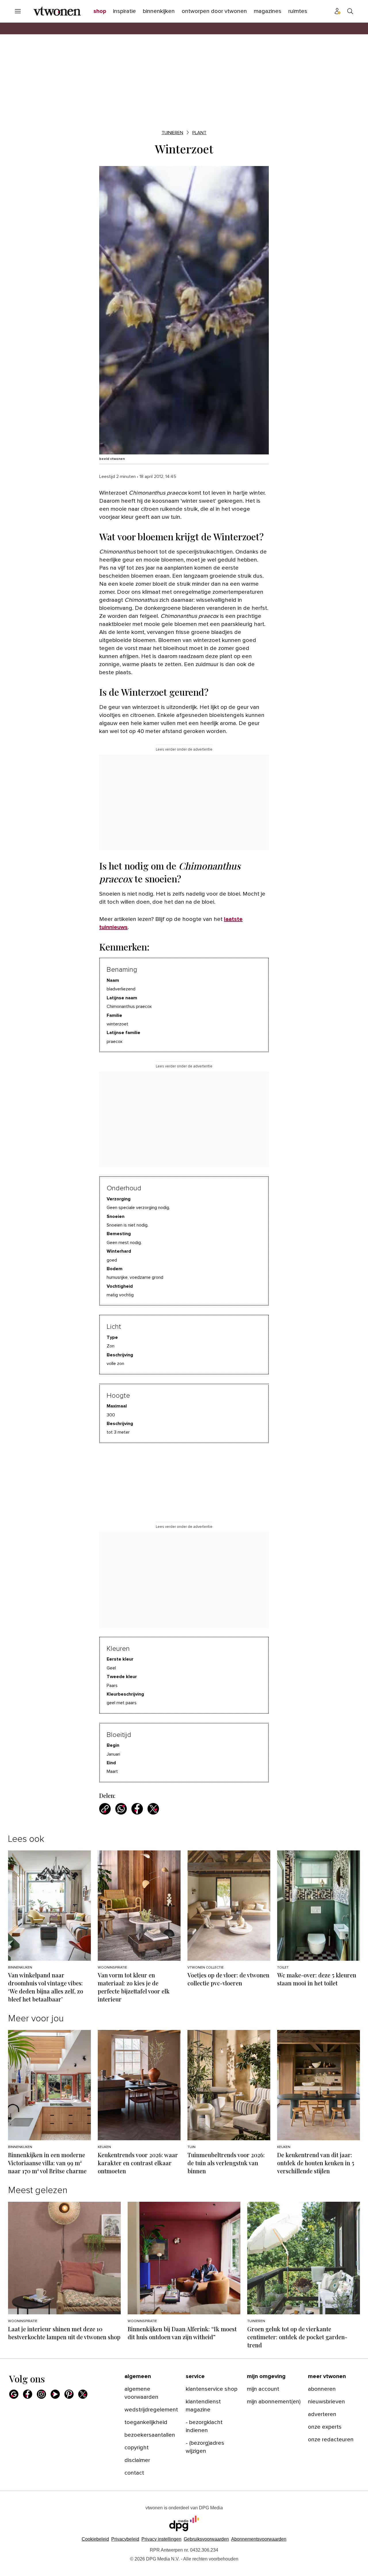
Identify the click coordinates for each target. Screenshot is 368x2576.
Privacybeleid (125, 2547)
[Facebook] (28, 2402)
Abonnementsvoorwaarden (259, 2547)
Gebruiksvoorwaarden (206, 2547)
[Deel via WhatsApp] (121, 1809)
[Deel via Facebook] (137, 1809)
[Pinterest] (69, 2402)
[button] (161, 2547)
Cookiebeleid (95, 2547)
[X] (83, 2402)
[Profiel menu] (338, 11)
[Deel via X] (153, 1809)
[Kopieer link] (105, 1809)
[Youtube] (55, 2402)
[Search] (350, 11)
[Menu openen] (18, 11)
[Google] (14, 2402)
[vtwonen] (57, 11)
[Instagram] (41, 2402)
